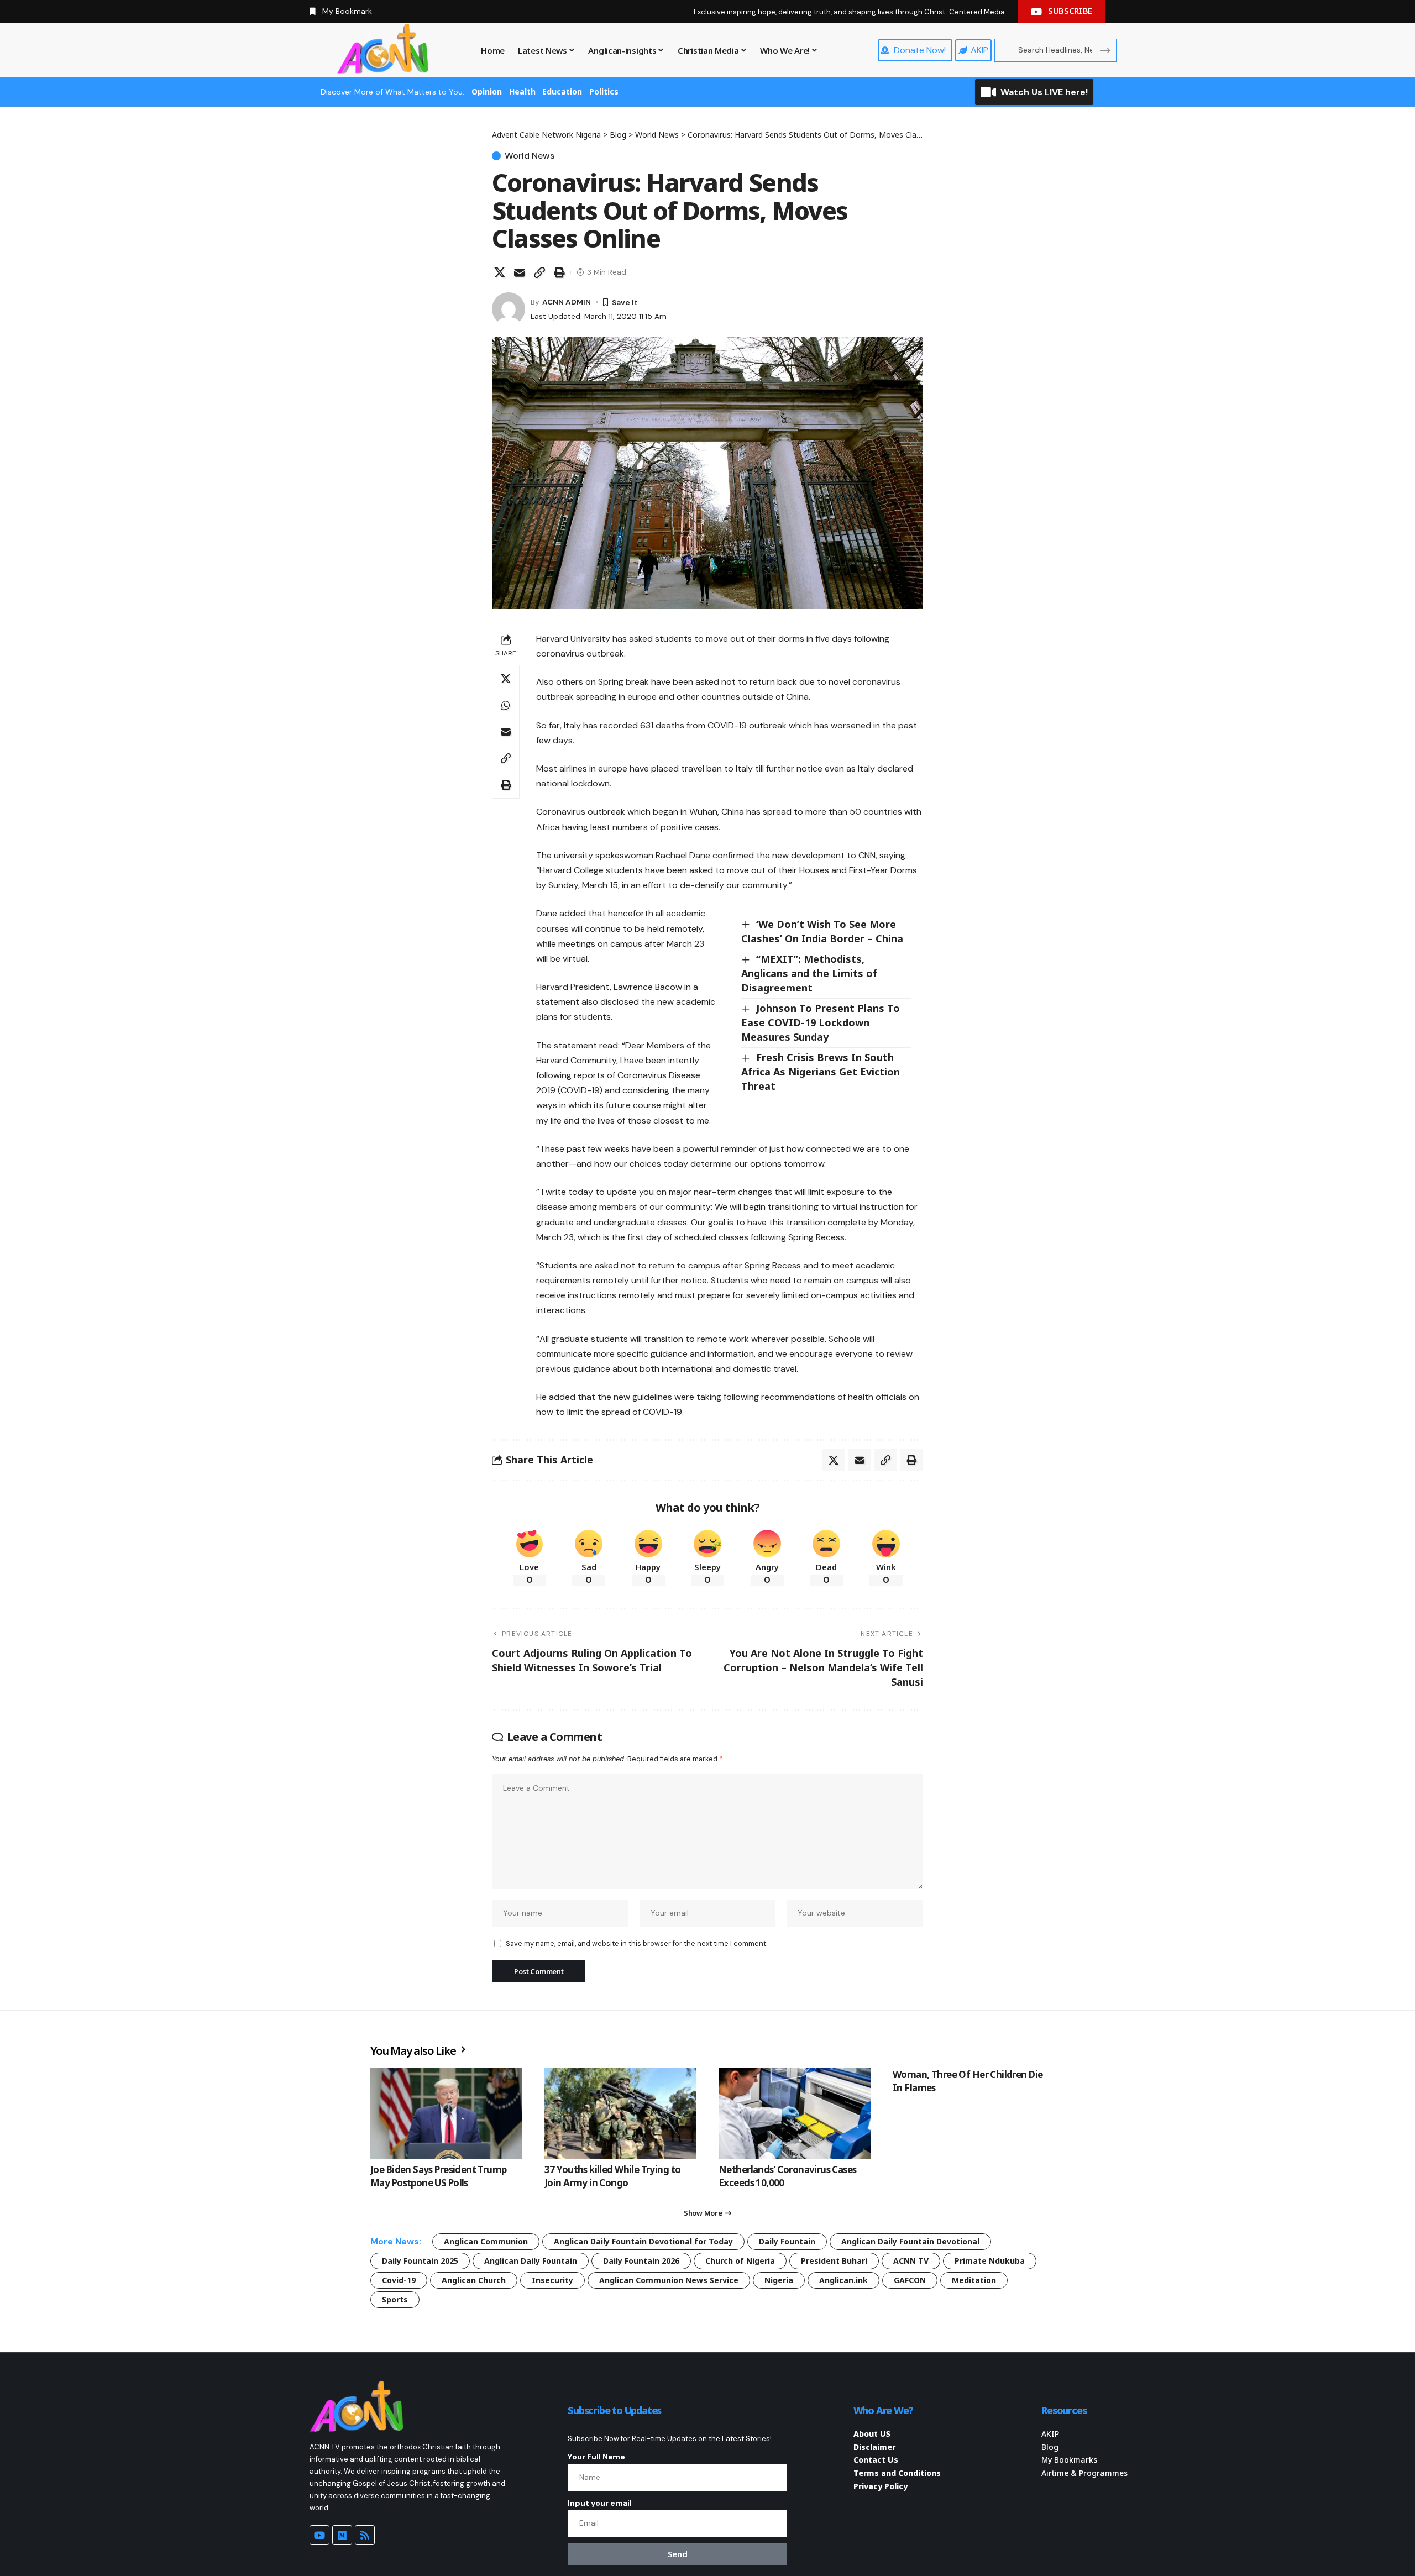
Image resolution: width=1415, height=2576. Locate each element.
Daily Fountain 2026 (641, 2261)
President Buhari (834, 2261)
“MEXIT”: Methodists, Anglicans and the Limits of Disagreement (809, 973)
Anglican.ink (843, 2280)
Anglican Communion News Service (669, 2280)
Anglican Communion (486, 2241)
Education (562, 91)
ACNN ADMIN (567, 302)
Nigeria (779, 2280)
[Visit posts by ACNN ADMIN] (509, 309)
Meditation (974, 2280)
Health (522, 91)
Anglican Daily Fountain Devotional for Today (643, 2241)
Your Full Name (596, 2457)
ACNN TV (911, 2261)
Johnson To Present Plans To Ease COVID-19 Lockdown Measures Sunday (821, 1022)
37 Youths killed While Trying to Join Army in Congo (612, 2176)
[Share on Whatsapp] (506, 705)
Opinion (487, 91)
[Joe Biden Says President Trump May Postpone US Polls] (446, 2114)
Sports (395, 2299)
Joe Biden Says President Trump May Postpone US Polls (439, 2176)
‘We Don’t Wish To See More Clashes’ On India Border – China (822, 931)
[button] (539, 272)
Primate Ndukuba (990, 2261)
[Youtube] (319, 2535)
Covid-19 (399, 2280)
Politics (604, 91)
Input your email (600, 2503)
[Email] (520, 272)
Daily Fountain (787, 2241)
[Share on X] (500, 272)
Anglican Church (474, 2280)
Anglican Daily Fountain (531, 2261)
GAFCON (910, 2280)
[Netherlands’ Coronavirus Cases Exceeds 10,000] (795, 2114)
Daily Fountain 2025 (420, 2261)
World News (530, 156)
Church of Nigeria (740, 2261)
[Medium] (342, 2535)
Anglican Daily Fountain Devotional (910, 2241)
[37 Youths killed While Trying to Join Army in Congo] (620, 2114)
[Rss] (365, 2535)
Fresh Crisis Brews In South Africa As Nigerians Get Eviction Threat (821, 1072)
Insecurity (552, 2280)
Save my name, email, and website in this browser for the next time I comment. (636, 1943)
